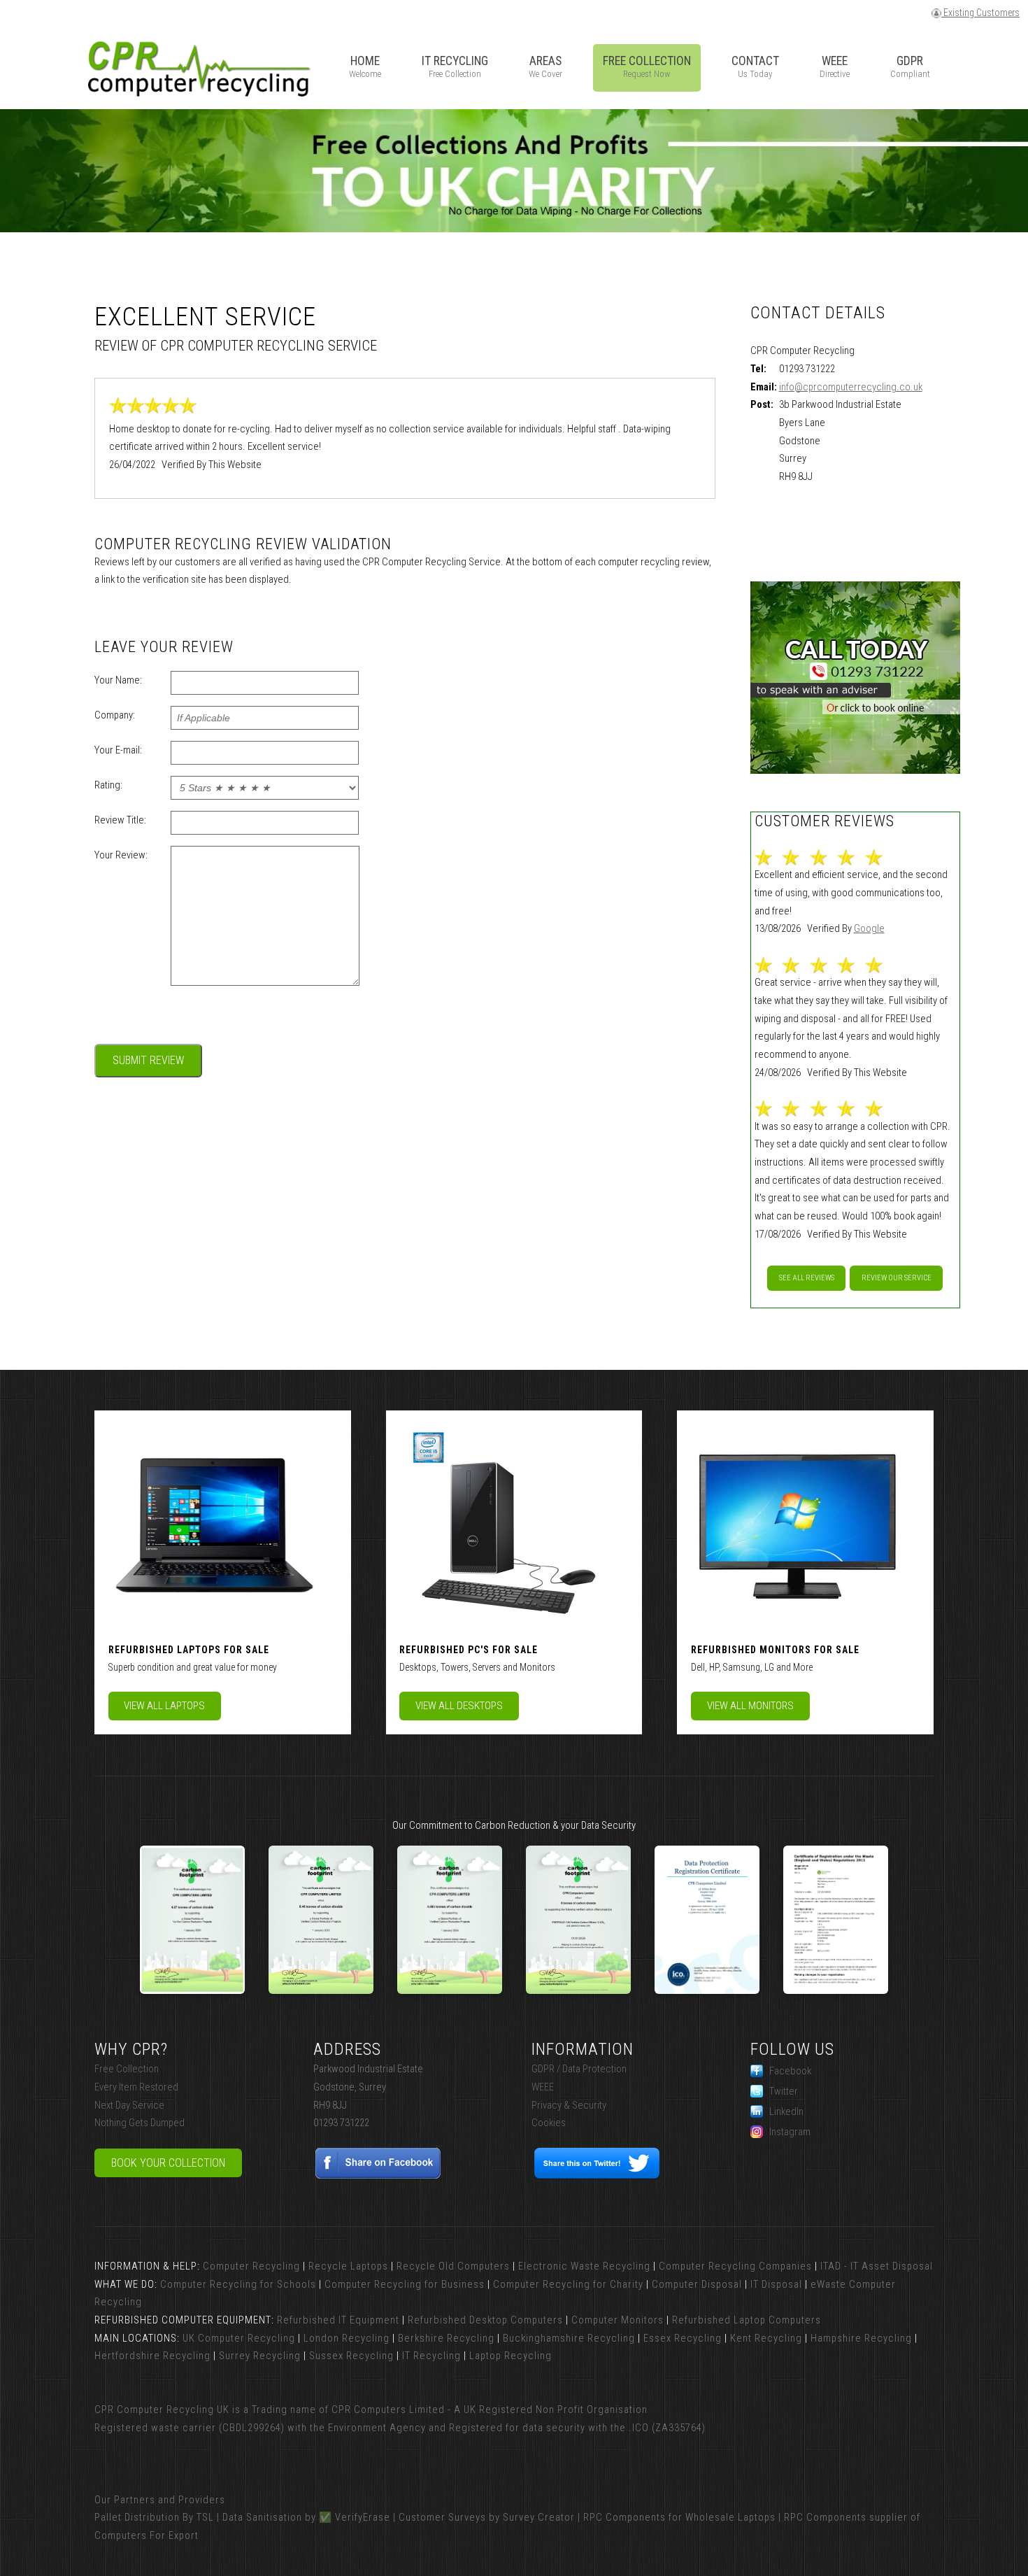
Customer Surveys (442, 2517)
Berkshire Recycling (446, 2338)
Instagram (790, 2132)
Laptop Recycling (511, 2356)
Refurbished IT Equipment (338, 2320)
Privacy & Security (569, 2105)
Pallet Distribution (137, 2517)
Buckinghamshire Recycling (569, 2338)
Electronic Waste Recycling (584, 2266)
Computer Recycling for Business (405, 2284)
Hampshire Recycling (861, 2338)
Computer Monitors (617, 2320)
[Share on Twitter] (597, 2176)
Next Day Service (129, 2105)
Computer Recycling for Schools (238, 2284)
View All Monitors (750, 1706)
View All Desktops (459, 1706)
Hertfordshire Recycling (152, 2356)
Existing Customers (980, 13)
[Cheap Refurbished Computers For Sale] (504, 1523)
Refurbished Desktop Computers (485, 2320)
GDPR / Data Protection (579, 2069)
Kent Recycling (766, 2338)
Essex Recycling (683, 2338)
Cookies (549, 2123)
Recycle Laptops (348, 2266)
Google (869, 928)
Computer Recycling (251, 2266)
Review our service (897, 1278)
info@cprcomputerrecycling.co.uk (851, 387)
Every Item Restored (136, 2087)
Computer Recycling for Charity (568, 2284)
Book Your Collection (168, 2163)
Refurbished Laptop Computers (747, 2320)
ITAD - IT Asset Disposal (877, 2266)
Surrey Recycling (260, 2356)
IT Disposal (776, 2284)
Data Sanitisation (262, 2517)
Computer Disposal (697, 2284)
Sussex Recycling (351, 2356)
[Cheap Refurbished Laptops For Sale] (213, 1523)
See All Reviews (807, 1278)
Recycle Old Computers (453, 2266)
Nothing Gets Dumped (140, 2123)
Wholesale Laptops (730, 2517)
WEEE (543, 2087)
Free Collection (127, 2069)
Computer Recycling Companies (735, 2266)
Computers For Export (147, 2535)
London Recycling (347, 2338)
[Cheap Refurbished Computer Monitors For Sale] (796, 1523)
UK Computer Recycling (239, 2338)
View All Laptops (164, 1706)
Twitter (784, 2091)
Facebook (790, 2071)
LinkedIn (786, 2111)
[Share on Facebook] (379, 2176)
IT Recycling (431, 2356)
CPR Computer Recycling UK (162, 2409)
